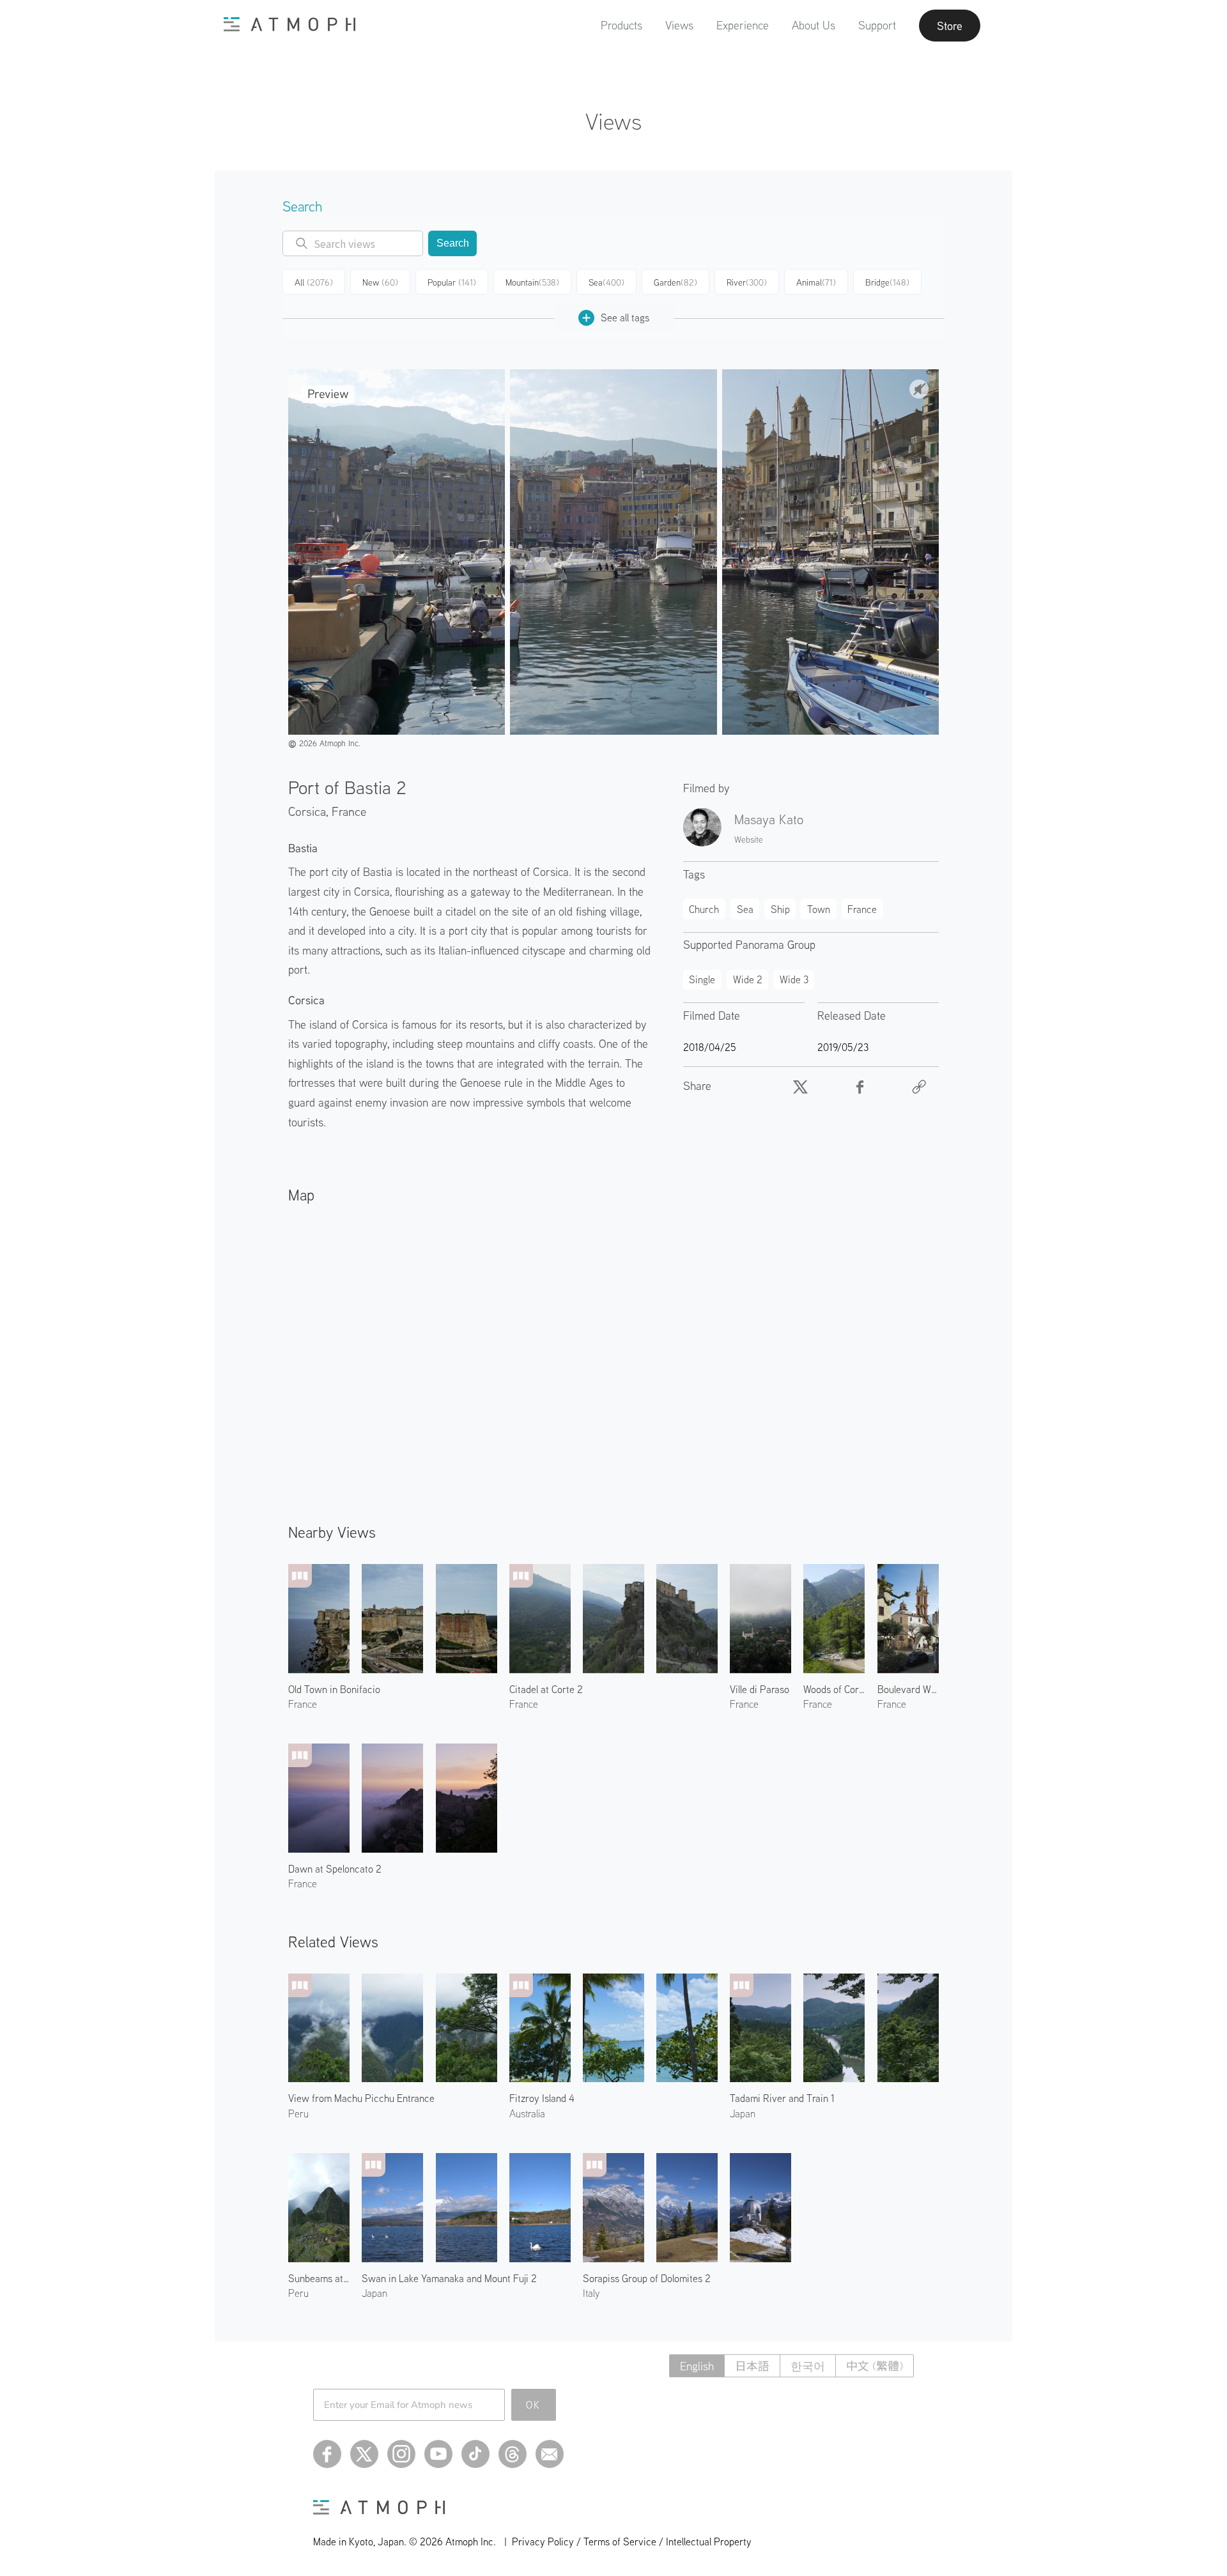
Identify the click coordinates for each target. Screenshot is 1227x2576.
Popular (452, 282)
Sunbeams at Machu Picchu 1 (319, 2278)
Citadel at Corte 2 (546, 1689)
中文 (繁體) (875, 2366)
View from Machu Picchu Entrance (361, 2098)
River (747, 282)
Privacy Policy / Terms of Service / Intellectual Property (632, 2541)
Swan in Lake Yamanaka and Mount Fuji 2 (449, 2278)
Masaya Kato (769, 819)
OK (533, 2405)
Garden (675, 282)
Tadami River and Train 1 (782, 2098)
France (349, 811)
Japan (743, 2113)
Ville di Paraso (760, 1689)
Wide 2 (748, 979)
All (314, 282)
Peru (298, 2113)
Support (877, 25)
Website (749, 839)
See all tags (625, 318)
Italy (591, 2293)
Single (702, 979)
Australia (527, 2113)
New (380, 282)
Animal (816, 282)
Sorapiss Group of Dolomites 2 (647, 2278)
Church (704, 909)
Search (453, 243)
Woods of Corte (834, 1689)
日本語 (752, 2366)
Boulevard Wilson (908, 1689)
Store (950, 26)
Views (679, 25)
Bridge (887, 282)
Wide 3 (794, 979)
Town (819, 909)
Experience (743, 25)
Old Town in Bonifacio (334, 1689)
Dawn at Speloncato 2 (335, 1869)
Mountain (532, 282)
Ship (780, 909)
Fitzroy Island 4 (542, 2098)
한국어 (808, 2366)
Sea (606, 282)
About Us (814, 25)
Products (621, 25)
